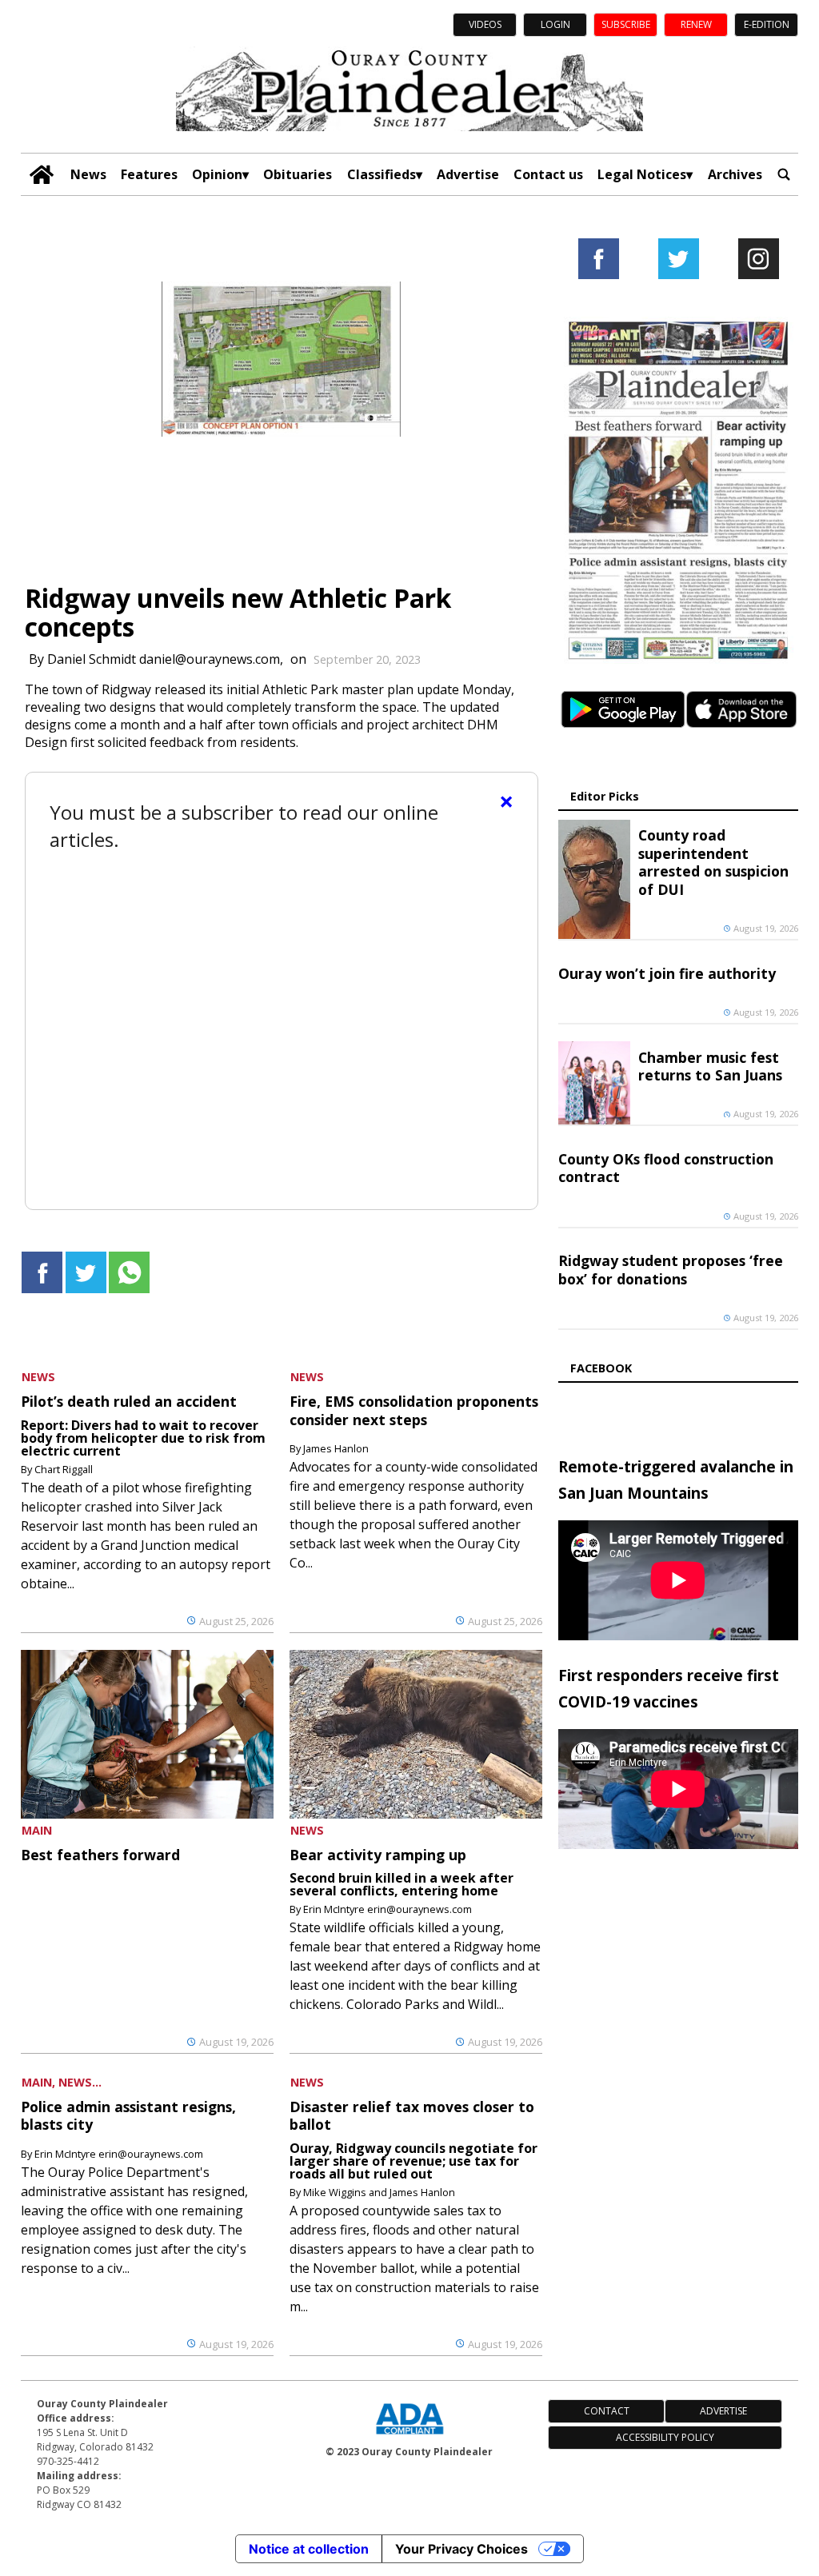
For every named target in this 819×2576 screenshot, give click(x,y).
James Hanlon (336, 1448)
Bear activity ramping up (378, 1855)
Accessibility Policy (665, 2437)
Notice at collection (309, 2549)
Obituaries (298, 174)
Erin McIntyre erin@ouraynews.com (388, 1909)
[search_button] (784, 175)
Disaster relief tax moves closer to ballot (412, 2115)
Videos (485, 24)
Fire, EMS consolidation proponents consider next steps (414, 1410)
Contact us (548, 174)
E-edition (767, 24)
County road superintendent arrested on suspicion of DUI (713, 862)
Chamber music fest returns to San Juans (710, 1066)
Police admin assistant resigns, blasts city (128, 2115)
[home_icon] (41, 175)
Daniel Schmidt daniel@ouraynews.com (164, 659)
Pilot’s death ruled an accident (129, 1401)
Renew (696, 24)
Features (149, 174)
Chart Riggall (64, 1469)
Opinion (217, 174)
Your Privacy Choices (461, 2549)
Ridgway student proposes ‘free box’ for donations (671, 1269)
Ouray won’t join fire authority (667, 973)
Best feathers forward (100, 1855)
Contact (607, 2411)
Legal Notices (642, 174)
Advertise (468, 174)
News (88, 174)
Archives (735, 174)
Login (555, 24)
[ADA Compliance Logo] (409, 2436)
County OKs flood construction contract (666, 1168)
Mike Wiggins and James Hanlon (379, 2192)
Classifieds (382, 174)
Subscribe (626, 24)
